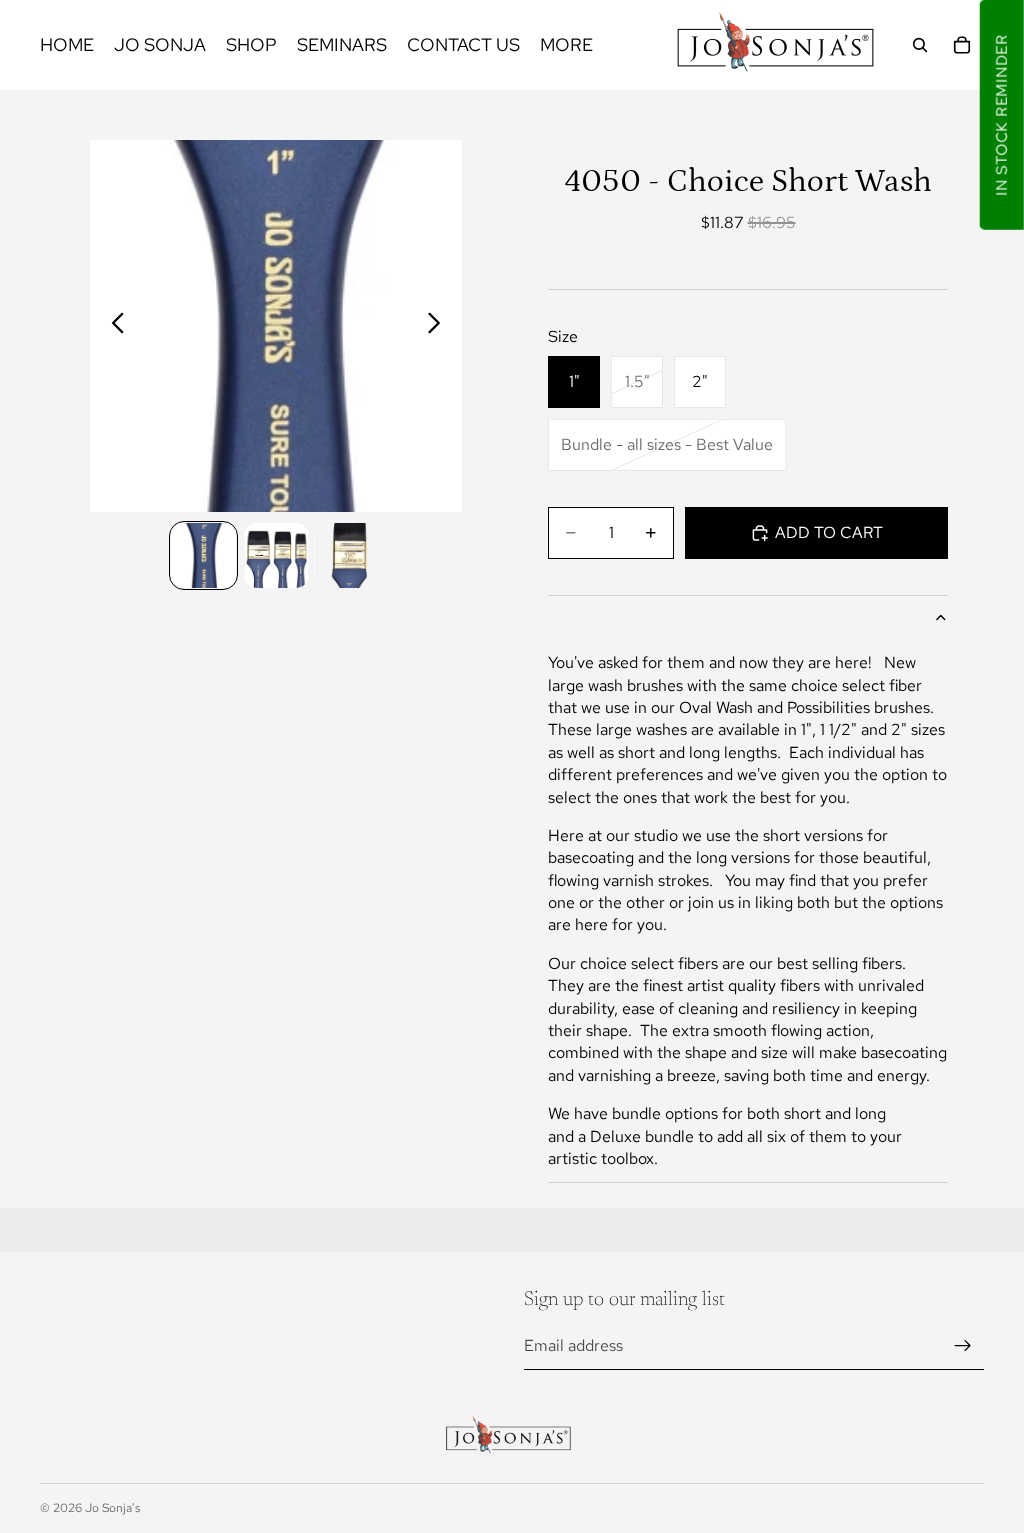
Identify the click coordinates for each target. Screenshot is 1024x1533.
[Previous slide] (112, 326)
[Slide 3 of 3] (349, 555)
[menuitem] (566, 45)
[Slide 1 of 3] (203, 555)
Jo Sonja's (112, 1508)
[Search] (920, 45)
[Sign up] (963, 1346)
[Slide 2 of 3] (276, 555)
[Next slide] (439, 326)
